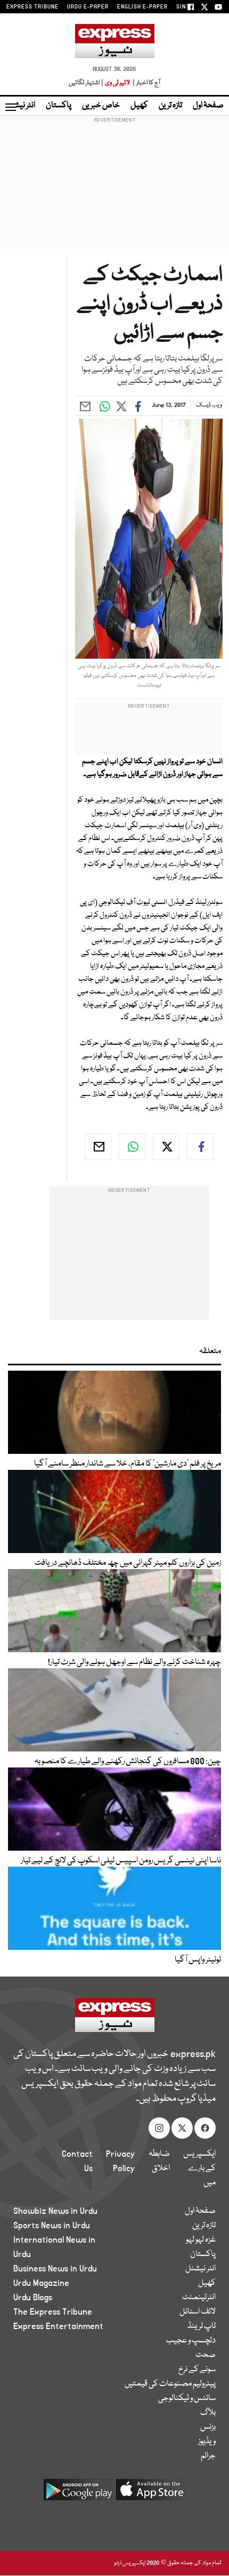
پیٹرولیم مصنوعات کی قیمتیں (170, 2384)
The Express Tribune (53, 2312)
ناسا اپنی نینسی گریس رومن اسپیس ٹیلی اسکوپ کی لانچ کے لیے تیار (121, 1861)
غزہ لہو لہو (201, 2240)
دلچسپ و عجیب (191, 2341)
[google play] (78, 2494)
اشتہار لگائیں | (86, 83)
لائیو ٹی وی (117, 83)
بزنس (208, 2427)
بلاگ (208, 2413)
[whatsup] (132, 1147)
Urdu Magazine (41, 2283)
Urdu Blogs (33, 2298)
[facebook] (200, 1147)
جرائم (208, 2456)
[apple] (151, 2494)
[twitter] (166, 1147)
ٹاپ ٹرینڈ (202, 2326)
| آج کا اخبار (146, 83)
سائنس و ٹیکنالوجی (187, 2398)
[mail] (98, 1147)
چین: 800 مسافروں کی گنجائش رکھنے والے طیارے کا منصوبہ (128, 1762)
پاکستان (59, 106)
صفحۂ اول (208, 106)
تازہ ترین (170, 106)
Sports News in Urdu (52, 2226)
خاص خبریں (101, 106)
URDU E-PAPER (88, 7)
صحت (206, 2355)
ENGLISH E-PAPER (142, 7)
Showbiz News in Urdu (55, 2211)
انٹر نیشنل (201, 2269)
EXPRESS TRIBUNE (32, 7)
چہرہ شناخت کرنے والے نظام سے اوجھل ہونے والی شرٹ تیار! (134, 1662)
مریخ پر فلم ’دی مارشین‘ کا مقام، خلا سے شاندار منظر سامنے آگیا (128, 1464)
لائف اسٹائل (198, 2312)
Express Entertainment (58, 2326)
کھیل (139, 106)
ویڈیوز (207, 2442)
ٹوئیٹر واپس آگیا (198, 1960)
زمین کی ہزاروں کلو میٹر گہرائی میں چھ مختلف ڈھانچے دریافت (128, 1563)
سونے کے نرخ (197, 2370)
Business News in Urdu (55, 2269)
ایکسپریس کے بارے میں (199, 2169)
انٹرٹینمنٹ (199, 2298)
